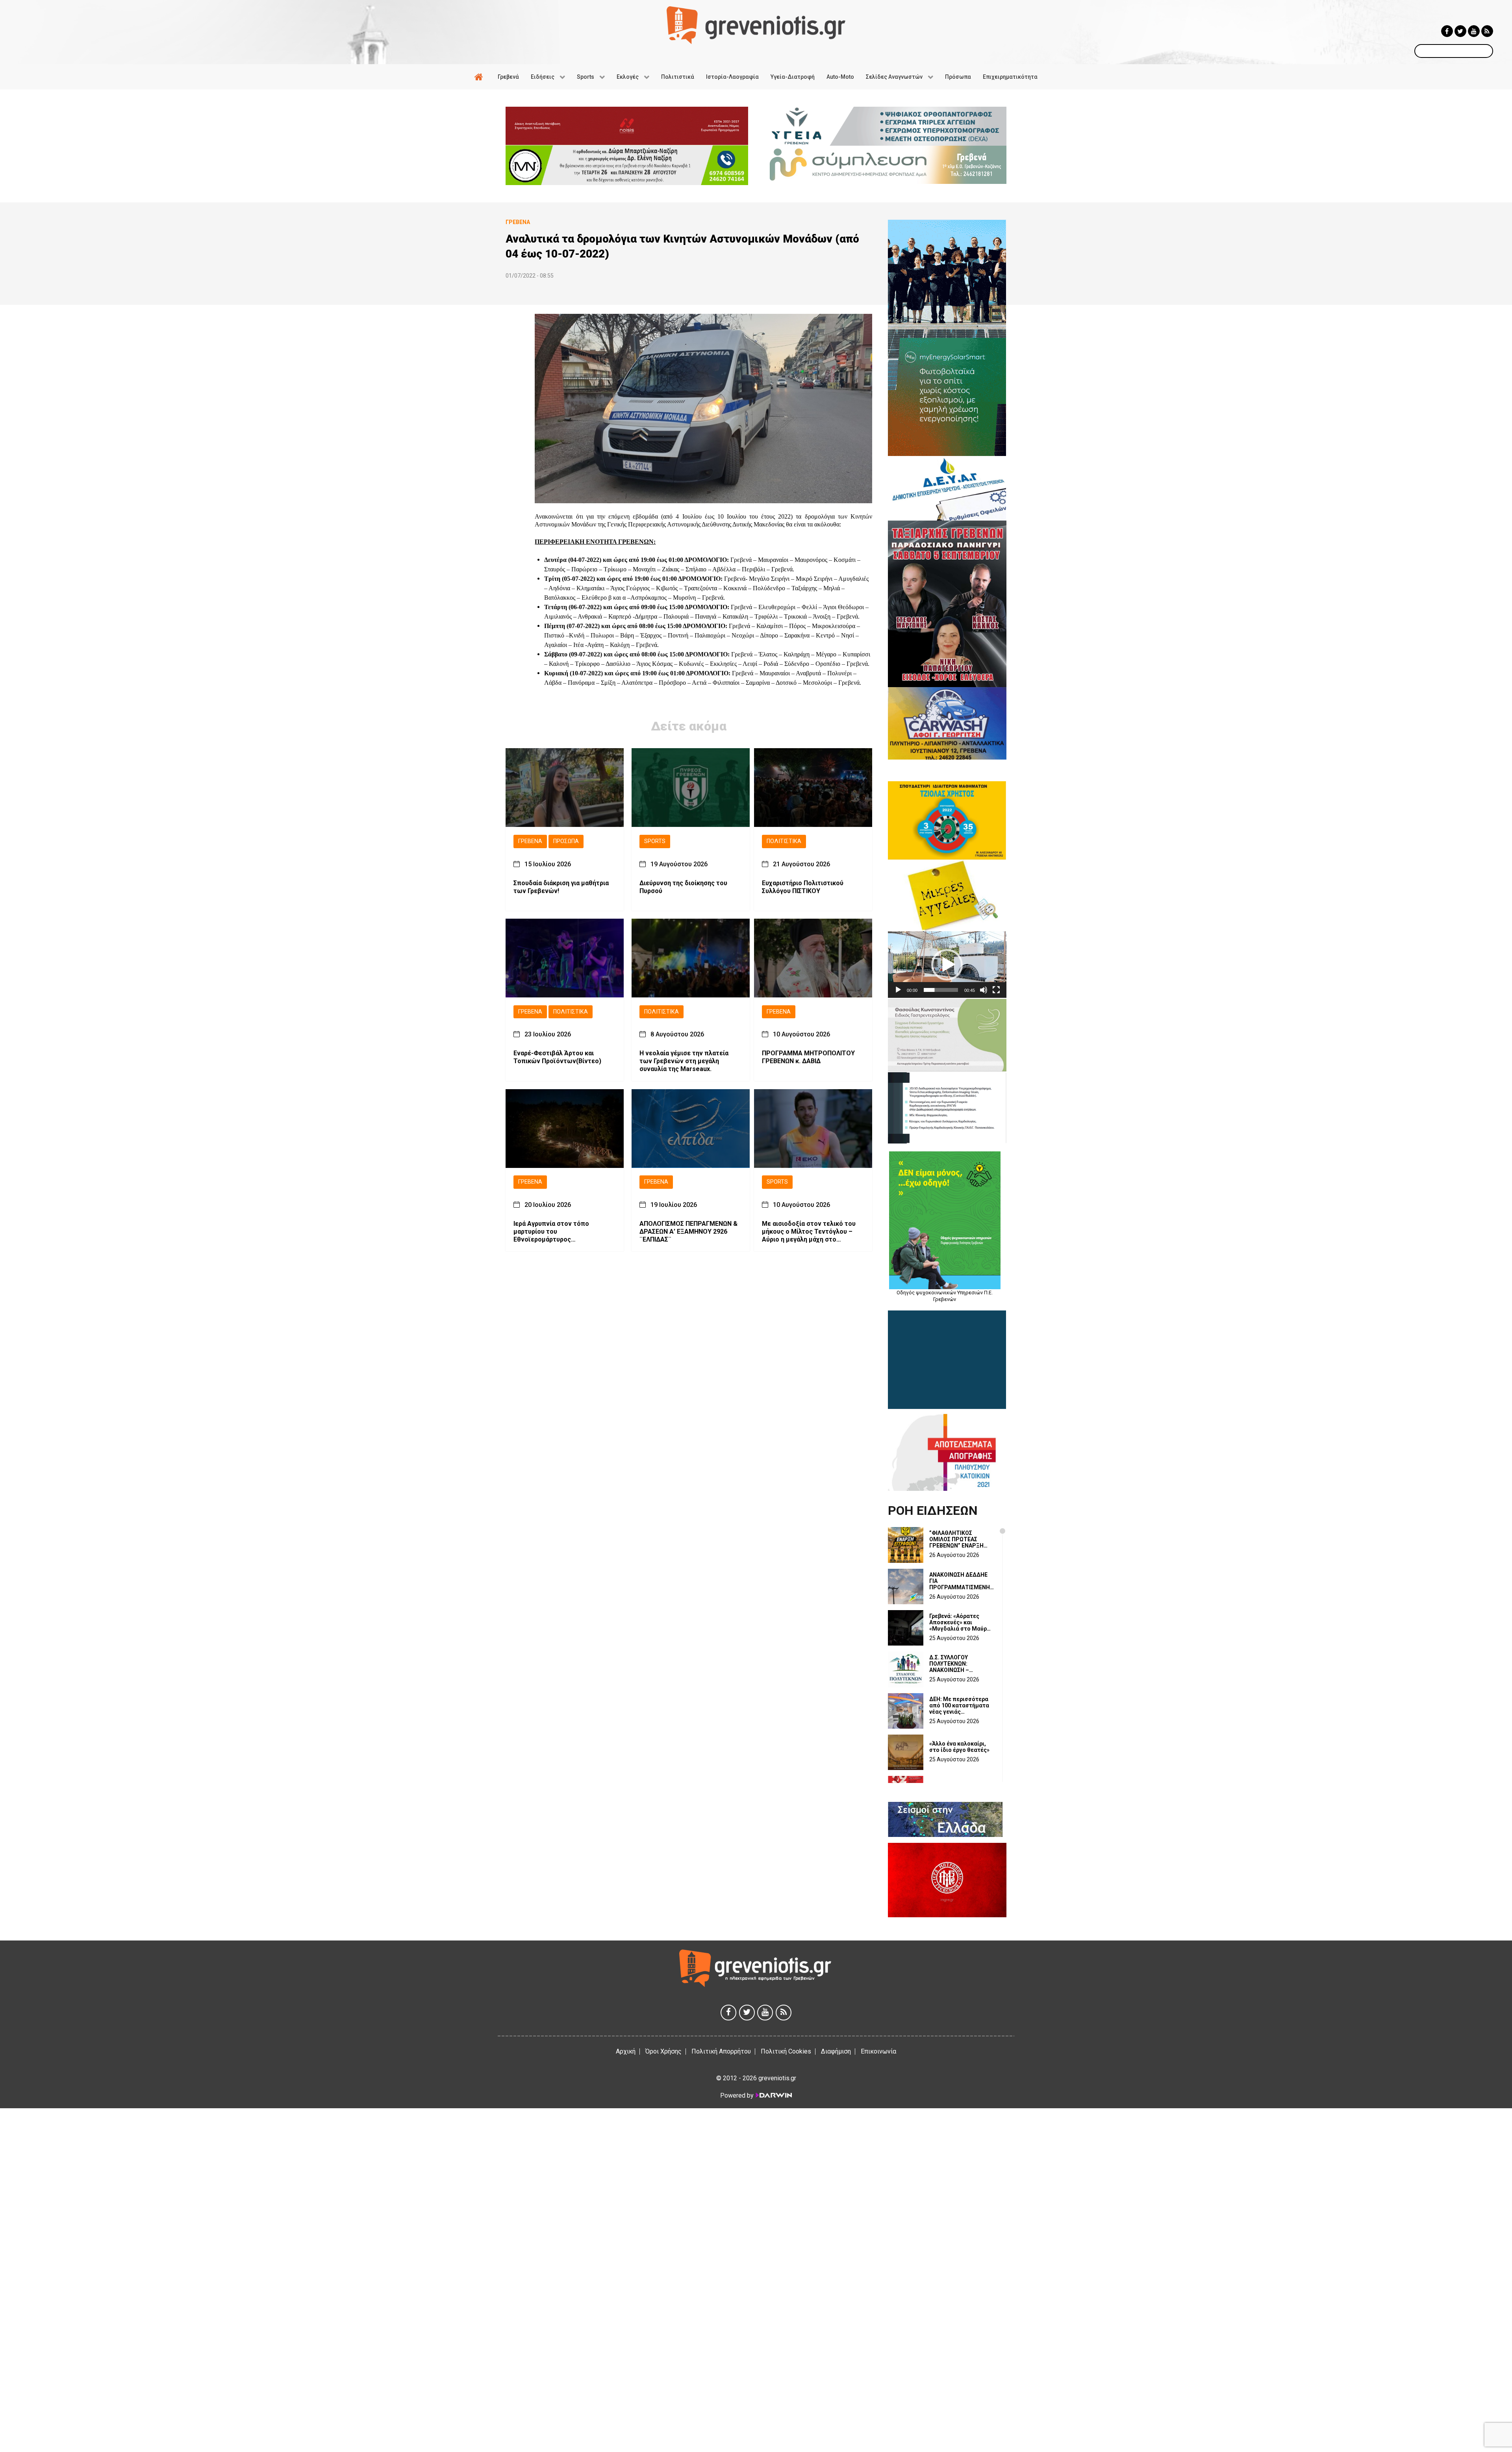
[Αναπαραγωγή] (898, 990)
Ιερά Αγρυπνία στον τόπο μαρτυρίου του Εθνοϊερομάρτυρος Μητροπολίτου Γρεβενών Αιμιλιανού (552, 1232)
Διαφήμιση (836, 2051)
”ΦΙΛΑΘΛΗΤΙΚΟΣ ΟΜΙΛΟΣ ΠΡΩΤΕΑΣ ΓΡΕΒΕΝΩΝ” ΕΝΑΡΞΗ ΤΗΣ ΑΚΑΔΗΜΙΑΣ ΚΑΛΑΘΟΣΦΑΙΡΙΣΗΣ (956, 1539)
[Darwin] (773, 2095)
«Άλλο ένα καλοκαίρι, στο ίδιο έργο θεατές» (959, 1747)
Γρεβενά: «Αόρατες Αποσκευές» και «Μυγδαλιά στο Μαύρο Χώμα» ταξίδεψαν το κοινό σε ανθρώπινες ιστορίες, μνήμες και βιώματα (960, 1622)
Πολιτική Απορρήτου (721, 2051)
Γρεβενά (530, 841)
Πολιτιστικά (784, 841)
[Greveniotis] (756, 25)
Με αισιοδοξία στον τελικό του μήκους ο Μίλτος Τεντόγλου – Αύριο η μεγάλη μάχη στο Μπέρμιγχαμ (809, 1232)
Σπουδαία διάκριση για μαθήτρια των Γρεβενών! (561, 887)
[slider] (941, 990)
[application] (947, 965)
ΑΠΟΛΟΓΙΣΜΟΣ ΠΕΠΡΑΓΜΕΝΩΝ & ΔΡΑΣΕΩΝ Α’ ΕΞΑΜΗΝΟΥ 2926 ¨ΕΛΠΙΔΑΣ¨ (688, 1232)
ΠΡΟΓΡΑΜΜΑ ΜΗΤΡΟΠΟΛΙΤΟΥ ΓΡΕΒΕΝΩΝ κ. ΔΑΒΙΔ (808, 1057)
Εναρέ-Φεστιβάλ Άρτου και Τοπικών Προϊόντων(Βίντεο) (557, 1057)
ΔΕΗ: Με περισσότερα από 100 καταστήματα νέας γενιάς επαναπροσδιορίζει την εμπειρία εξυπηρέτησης (962, 1705)
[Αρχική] (480, 77)
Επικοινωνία (878, 2051)
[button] (947, 965)
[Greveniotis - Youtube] (1474, 31)
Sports (655, 841)
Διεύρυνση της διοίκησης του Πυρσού (683, 887)
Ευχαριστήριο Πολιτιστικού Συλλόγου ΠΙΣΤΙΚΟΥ (803, 887)
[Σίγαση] (984, 990)
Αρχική (626, 2051)
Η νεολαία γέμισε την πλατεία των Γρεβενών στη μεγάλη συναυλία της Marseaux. (684, 1061)
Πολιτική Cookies (786, 2051)
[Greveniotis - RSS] (1487, 31)
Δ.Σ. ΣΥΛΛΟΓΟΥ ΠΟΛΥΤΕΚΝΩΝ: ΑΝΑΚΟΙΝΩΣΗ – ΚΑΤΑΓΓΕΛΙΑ (949, 1664)
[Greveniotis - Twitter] (1460, 31)
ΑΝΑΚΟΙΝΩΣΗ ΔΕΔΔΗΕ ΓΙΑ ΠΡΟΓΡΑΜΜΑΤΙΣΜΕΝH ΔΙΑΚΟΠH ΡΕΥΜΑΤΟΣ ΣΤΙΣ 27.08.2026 (960, 1581)
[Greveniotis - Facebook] (1447, 31)
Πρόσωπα (566, 841)
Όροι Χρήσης (663, 2051)
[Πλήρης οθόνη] (996, 990)
